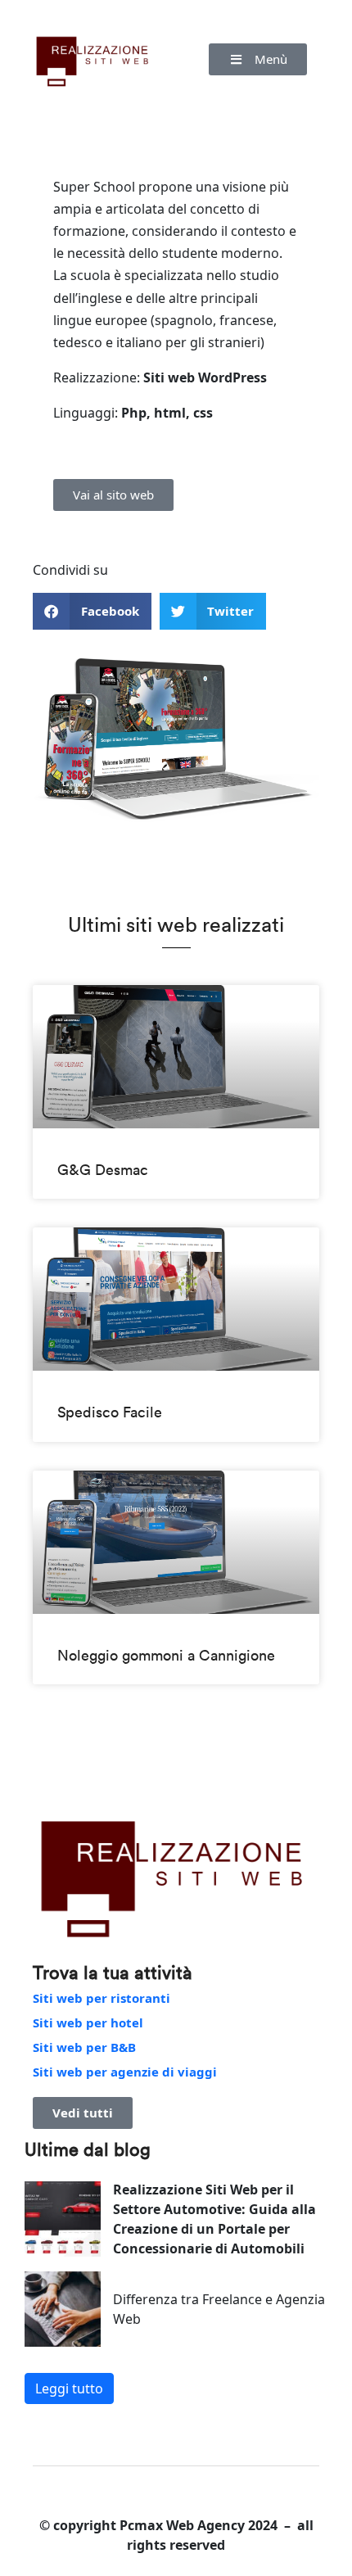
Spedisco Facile (110, 1412)
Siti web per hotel (88, 2022)
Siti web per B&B (84, 2047)
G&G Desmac (103, 1170)
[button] (258, 59)
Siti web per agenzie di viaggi (125, 2072)
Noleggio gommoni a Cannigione (166, 1655)
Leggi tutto (69, 2388)
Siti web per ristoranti (102, 1998)
